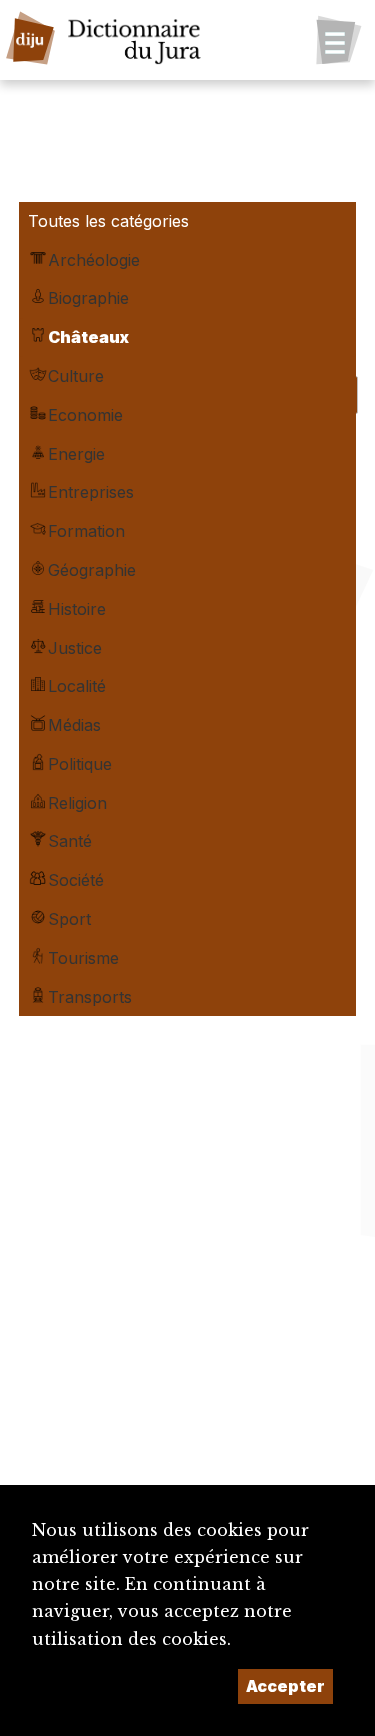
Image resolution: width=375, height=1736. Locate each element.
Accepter (285, 1686)
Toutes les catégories (108, 221)
